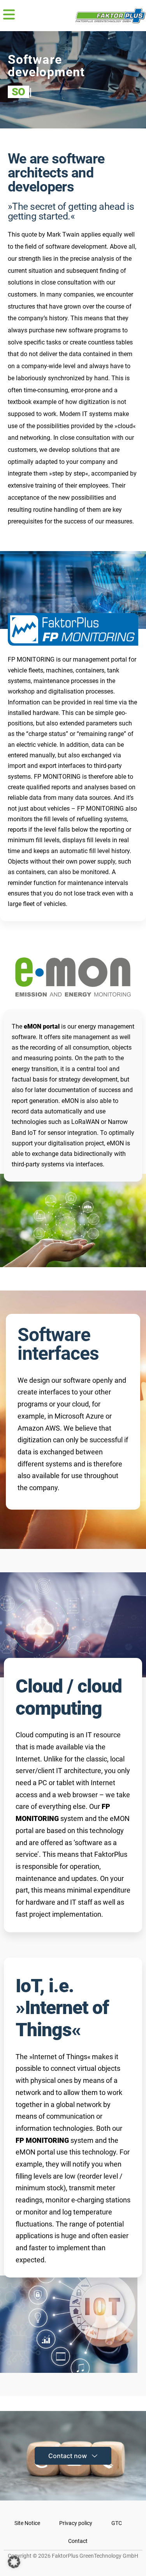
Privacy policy (76, 2523)
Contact (78, 2541)
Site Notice (27, 2523)
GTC (117, 2523)
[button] (9, 16)
